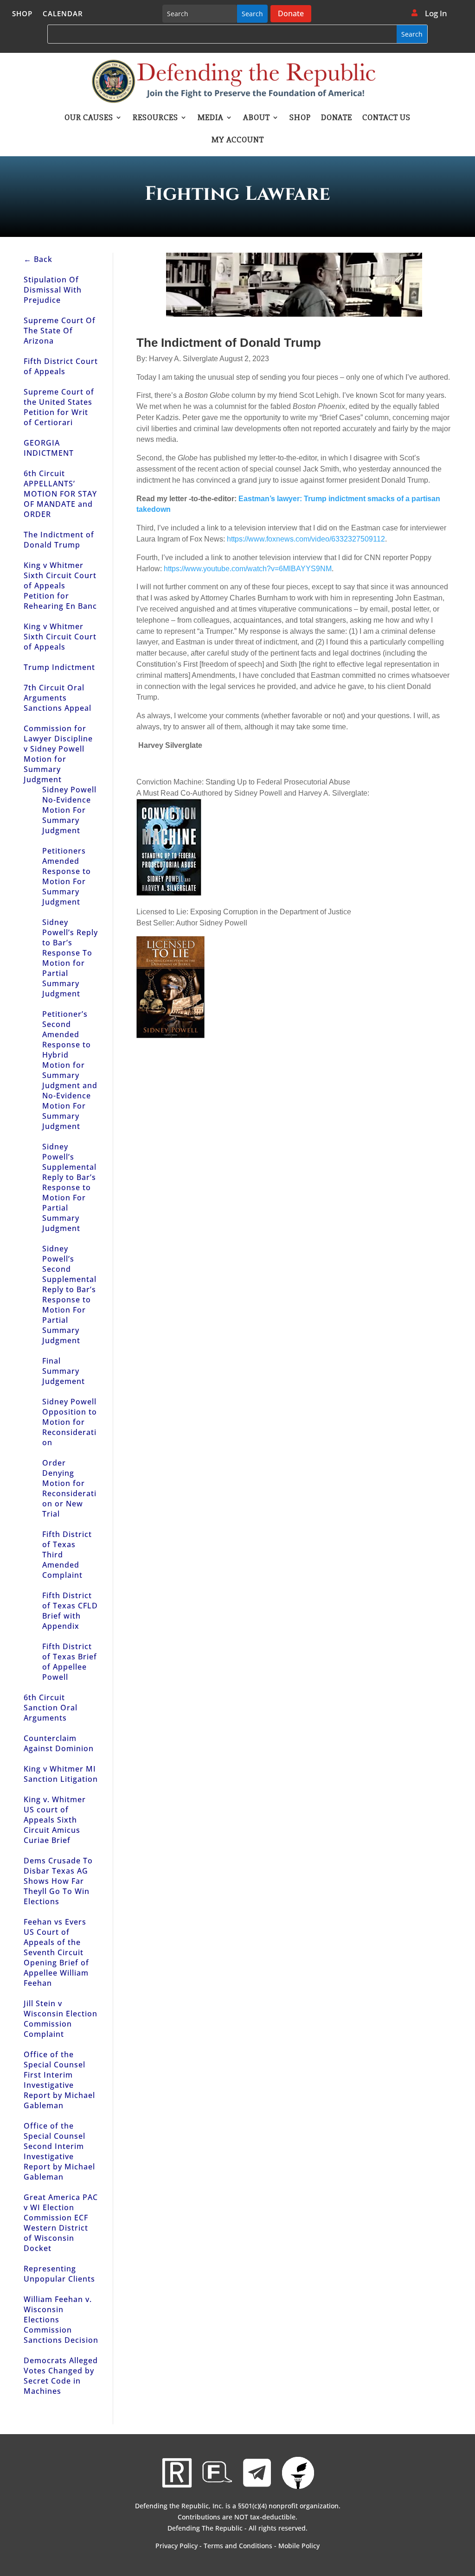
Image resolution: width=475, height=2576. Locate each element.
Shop (22, 14)
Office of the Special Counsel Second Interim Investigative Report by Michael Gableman (59, 2151)
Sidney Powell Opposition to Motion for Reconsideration (70, 1422)
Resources (155, 118)
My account (238, 140)
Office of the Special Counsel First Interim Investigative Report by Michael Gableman (59, 2080)
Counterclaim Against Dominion (59, 1743)
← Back (38, 259)
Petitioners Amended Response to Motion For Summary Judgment (67, 876)
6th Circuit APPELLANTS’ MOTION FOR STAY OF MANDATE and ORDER (60, 494)
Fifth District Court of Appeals (61, 366)
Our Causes (89, 118)
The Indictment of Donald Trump (59, 540)
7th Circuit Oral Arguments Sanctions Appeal (58, 698)
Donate (291, 13)
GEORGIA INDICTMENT (49, 448)
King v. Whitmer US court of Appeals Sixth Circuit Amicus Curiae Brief (55, 1820)
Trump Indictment (59, 667)
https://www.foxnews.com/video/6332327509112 (306, 539)
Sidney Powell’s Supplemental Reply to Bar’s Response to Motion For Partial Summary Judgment (69, 1187)
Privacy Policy (177, 2546)
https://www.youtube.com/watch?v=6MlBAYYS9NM (248, 569)
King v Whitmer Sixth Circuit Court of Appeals (60, 637)
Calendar (63, 14)
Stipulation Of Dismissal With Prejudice (53, 290)
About (257, 118)
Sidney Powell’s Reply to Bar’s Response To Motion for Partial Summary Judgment (70, 958)
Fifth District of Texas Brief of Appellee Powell (70, 1662)
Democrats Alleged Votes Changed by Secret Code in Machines (61, 2376)
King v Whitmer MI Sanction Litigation (61, 1774)
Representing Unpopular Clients (59, 2274)
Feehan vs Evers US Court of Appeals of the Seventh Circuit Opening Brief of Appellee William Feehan (56, 1952)
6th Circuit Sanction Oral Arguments (51, 1708)
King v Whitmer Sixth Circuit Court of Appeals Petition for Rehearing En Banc (60, 586)
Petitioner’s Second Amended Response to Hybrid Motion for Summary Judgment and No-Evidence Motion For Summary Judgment (70, 1070)
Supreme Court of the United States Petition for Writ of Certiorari (59, 407)
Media (211, 118)
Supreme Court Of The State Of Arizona (60, 331)
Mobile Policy (299, 2546)
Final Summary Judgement (64, 1371)
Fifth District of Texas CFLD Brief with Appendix (70, 1611)
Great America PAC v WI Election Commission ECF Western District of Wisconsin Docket (61, 2223)
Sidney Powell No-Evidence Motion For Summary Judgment (69, 810)
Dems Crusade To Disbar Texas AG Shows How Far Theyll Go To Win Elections (58, 1881)
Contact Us (386, 118)
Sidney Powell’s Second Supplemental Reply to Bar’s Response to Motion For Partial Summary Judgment (69, 1294)
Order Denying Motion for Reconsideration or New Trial (69, 1488)
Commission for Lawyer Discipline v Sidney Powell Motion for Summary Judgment (58, 754)
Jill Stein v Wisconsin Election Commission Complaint (61, 2019)
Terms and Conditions (238, 2546)
